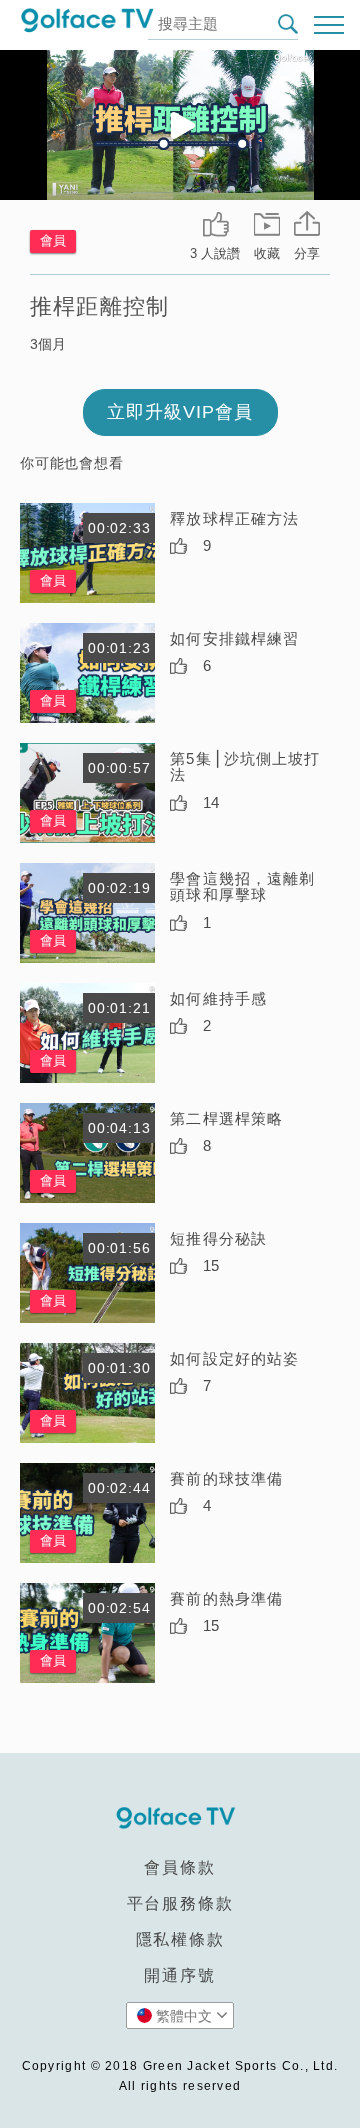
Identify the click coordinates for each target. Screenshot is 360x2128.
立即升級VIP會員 (180, 412)
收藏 (267, 253)
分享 (307, 253)
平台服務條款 (180, 1903)
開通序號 (179, 1975)
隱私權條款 (180, 1939)
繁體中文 (184, 2016)
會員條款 (179, 1867)
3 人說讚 (215, 253)
